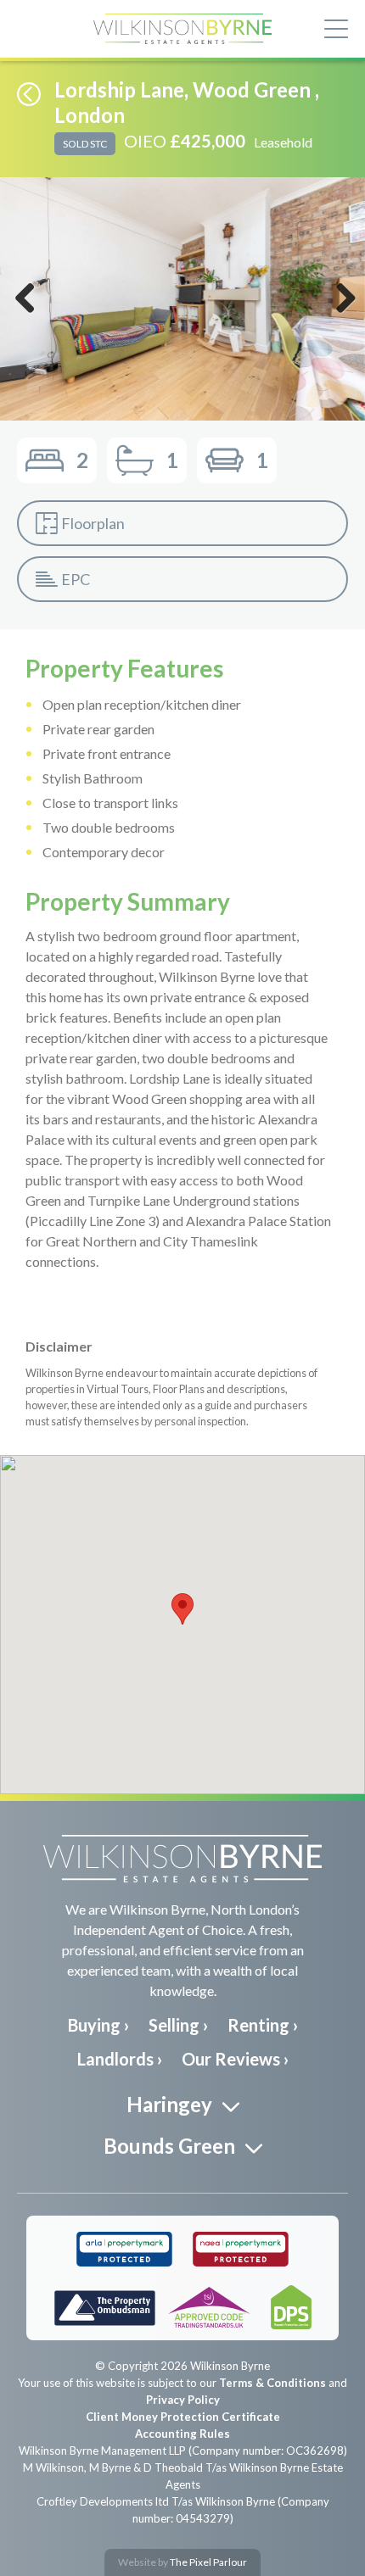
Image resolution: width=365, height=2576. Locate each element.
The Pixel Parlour (208, 2562)
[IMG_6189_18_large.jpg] (182, 299)
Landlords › (120, 2059)
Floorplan (93, 523)
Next (342, 315)
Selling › (178, 2025)
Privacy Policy (183, 2400)
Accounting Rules (182, 2434)
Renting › (263, 2025)
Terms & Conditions (272, 2383)
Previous (25, 315)
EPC (76, 579)
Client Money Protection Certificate (183, 2417)
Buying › (98, 2025)
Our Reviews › (235, 2059)
